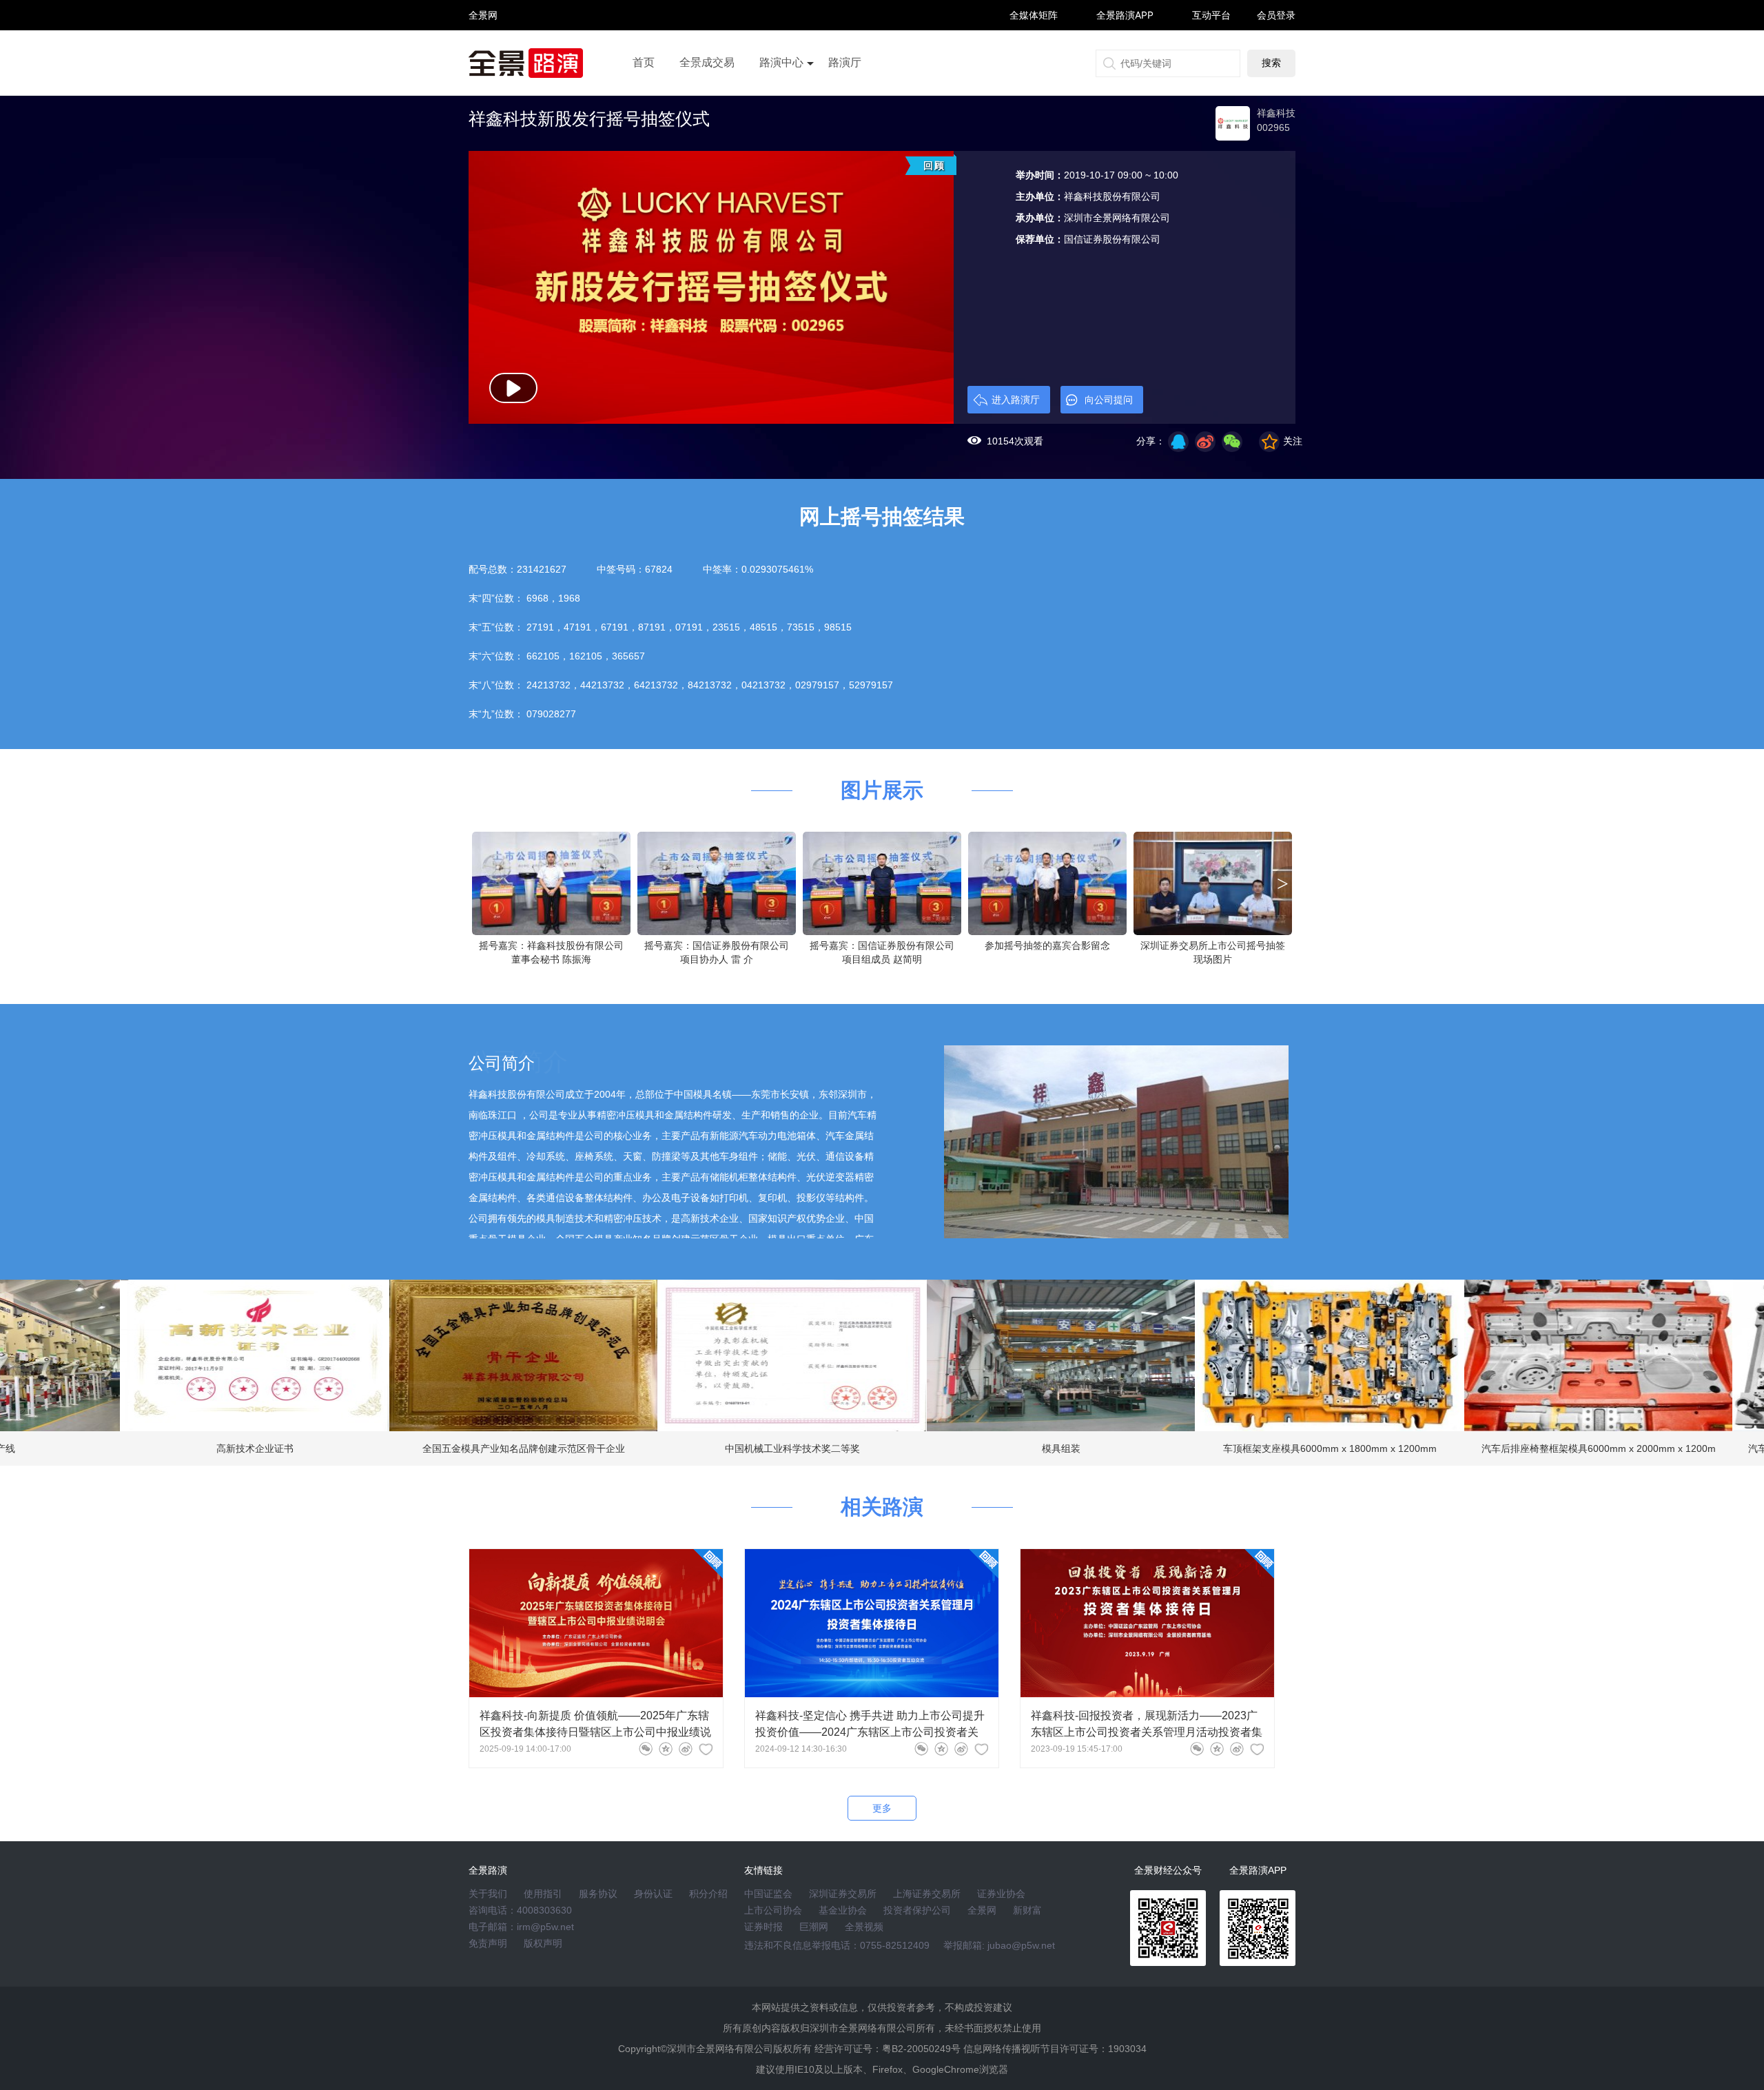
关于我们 (488, 1894)
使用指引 (543, 1894)
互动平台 (1211, 15)
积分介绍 (708, 1894)
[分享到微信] (646, 1749)
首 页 (483, 3)
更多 (882, 1808)
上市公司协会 (773, 1910)
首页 (644, 62)
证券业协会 (1001, 1894)
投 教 (483, 51)
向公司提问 (1109, 400)
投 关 (483, 33)
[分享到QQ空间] (1178, 442)
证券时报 (763, 1927)
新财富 (1027, 1910)
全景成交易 (707, 62)
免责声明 (488, 1943)
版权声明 (543, 1943)
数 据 (483, 45)
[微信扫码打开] (1232, 442)
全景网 (982, 1910)
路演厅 (845, 62)
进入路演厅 (1016, 400)
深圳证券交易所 (843, 1894)
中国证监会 (768, 1894)
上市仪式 (781, 101)
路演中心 (781, 62)
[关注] (706, 1749)
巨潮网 (814, 1927)
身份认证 (653, 1894)
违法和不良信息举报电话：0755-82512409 (837, 1945)
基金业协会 (843, 1910)
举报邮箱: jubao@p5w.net (999, 1945)
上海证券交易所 (927, 1894)
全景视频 (864, 1927)
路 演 (483, 27)
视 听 (483, 9)
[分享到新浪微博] (1205, 442)
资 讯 (483, 21)
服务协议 (598, 1894)
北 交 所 (483, 39)
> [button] (1283, 883)
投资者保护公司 (917, 1910)
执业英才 (483, 15)
